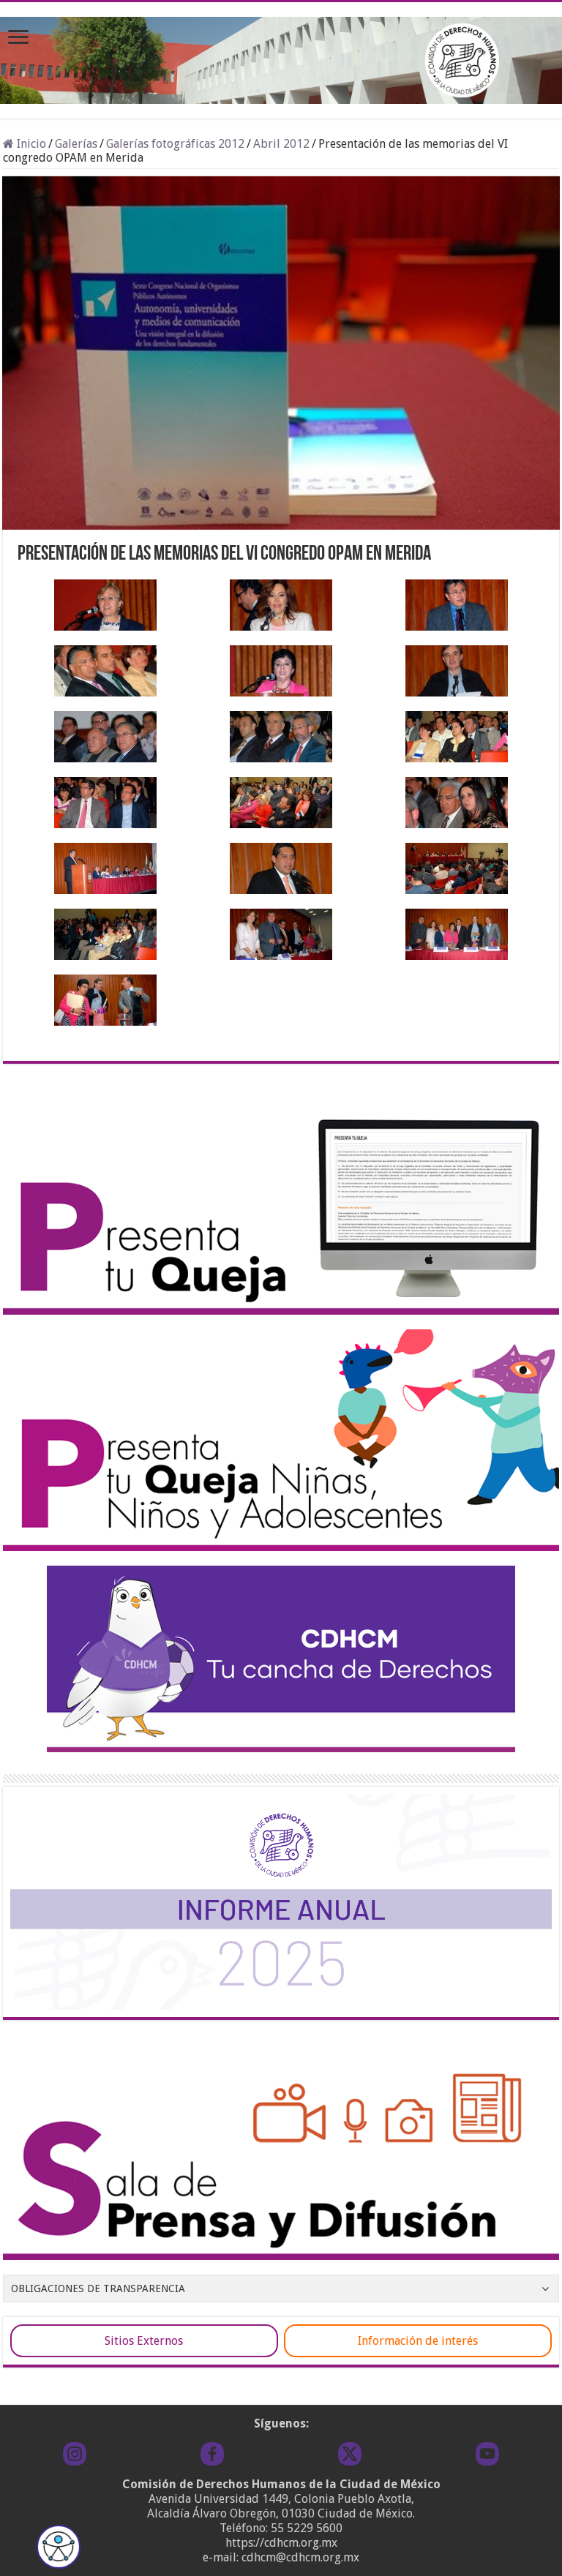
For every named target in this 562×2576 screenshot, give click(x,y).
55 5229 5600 (307, 2528)
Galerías (76, 144)
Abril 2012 (281, 144)
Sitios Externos (144, 2341)
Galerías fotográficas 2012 (175, 144)
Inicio (30, 144)
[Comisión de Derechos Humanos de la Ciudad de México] (281, 58)
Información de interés (418, 2341)
